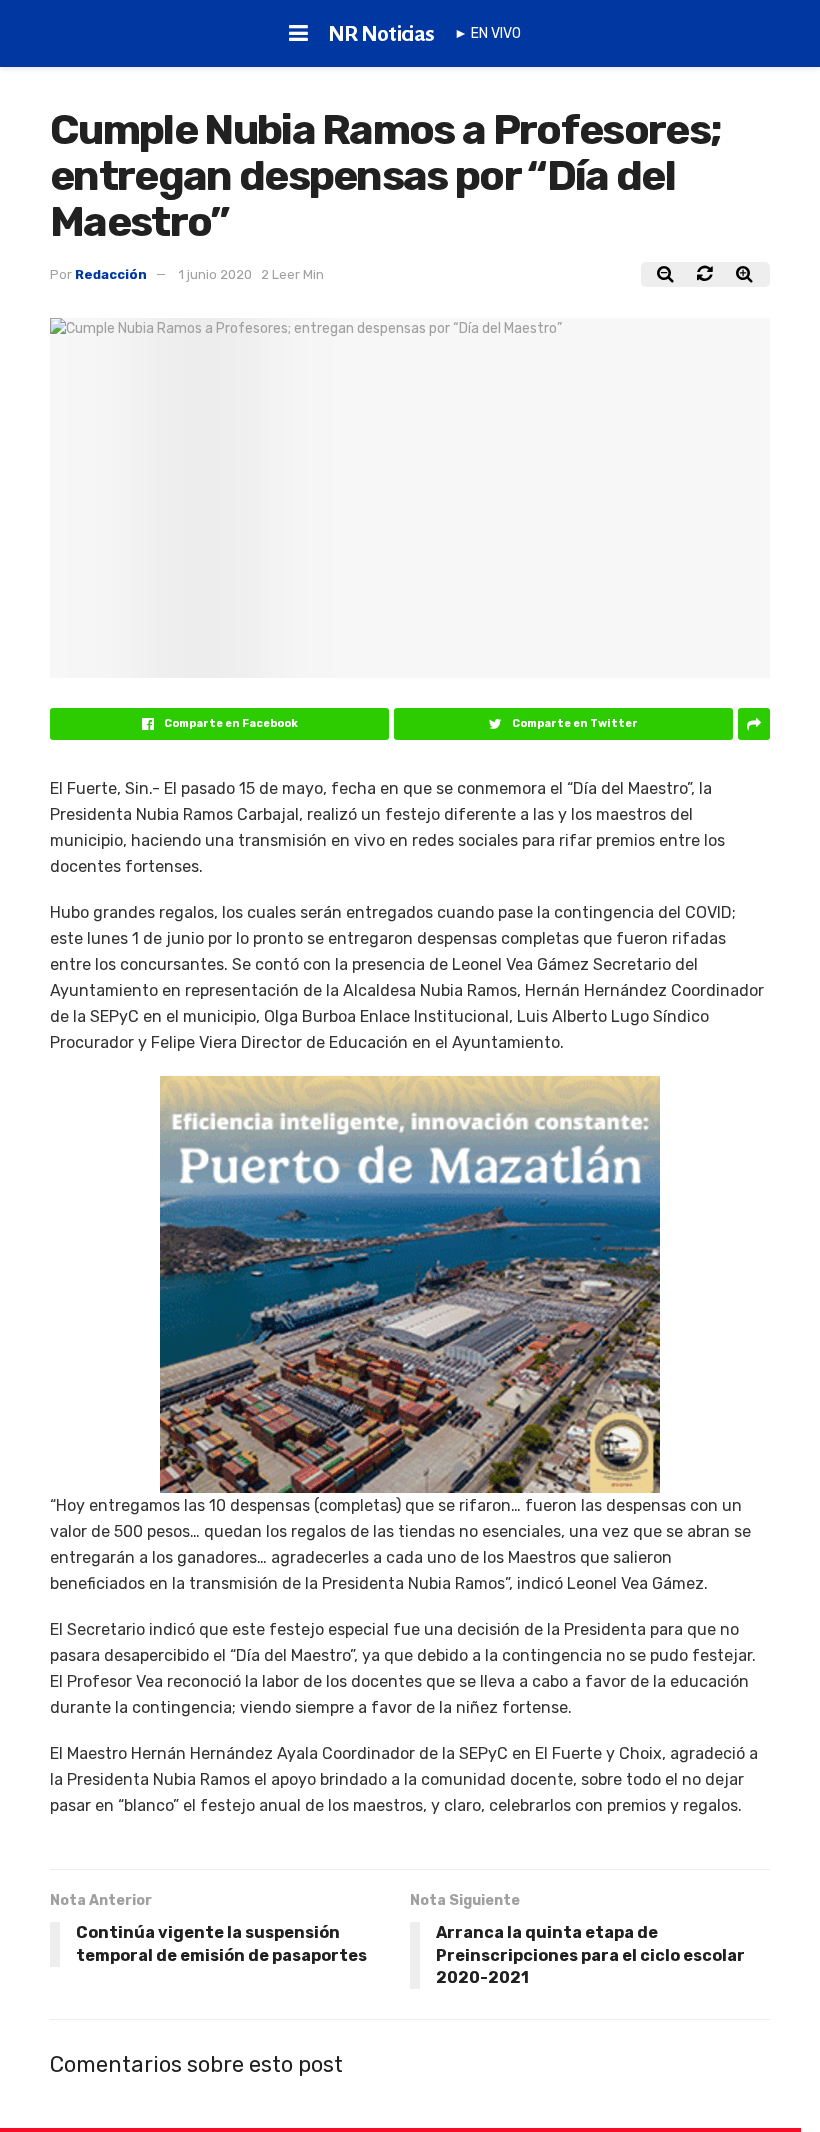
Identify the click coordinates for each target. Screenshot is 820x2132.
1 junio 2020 (215, 274)
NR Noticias (381, 34)
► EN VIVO (487, 33)
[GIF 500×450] (410, 1282)
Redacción (111, 274)
